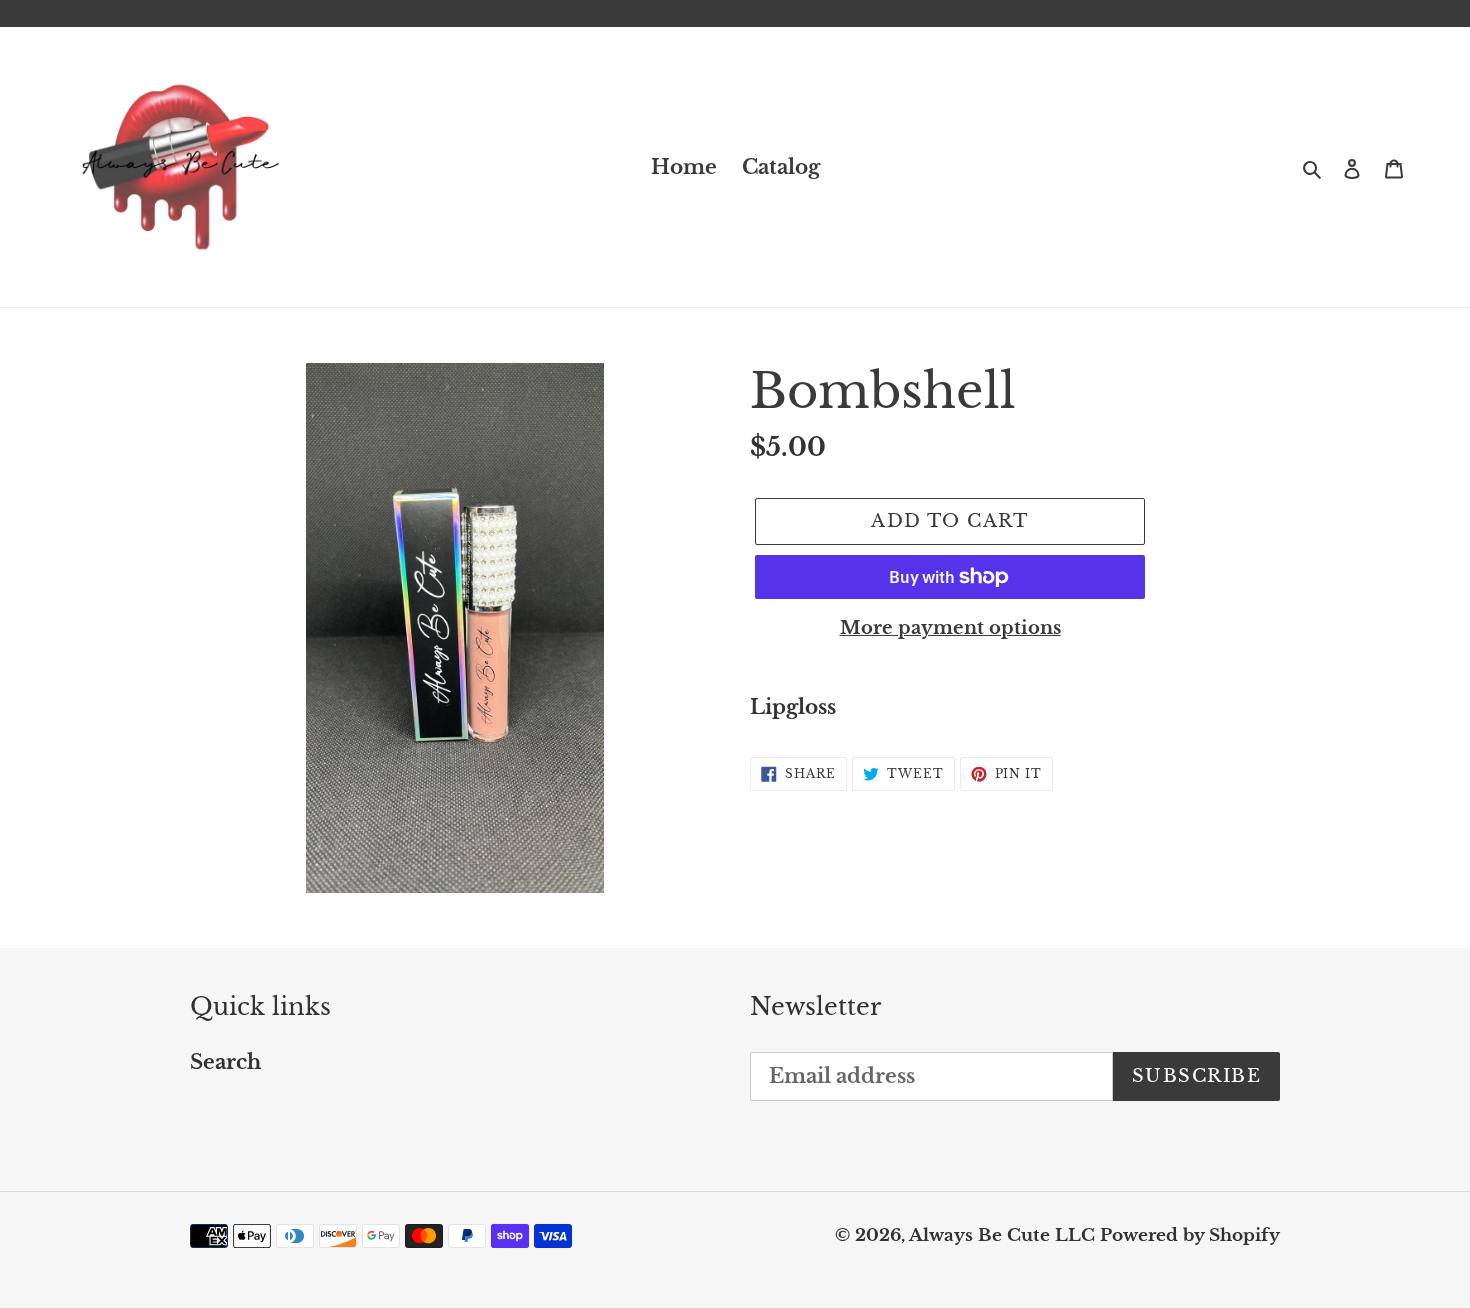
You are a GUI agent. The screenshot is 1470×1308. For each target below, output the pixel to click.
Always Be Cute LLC (1002, 1235)
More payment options (950, 628)
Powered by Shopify (1190, 1235)
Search (225, 1062)
